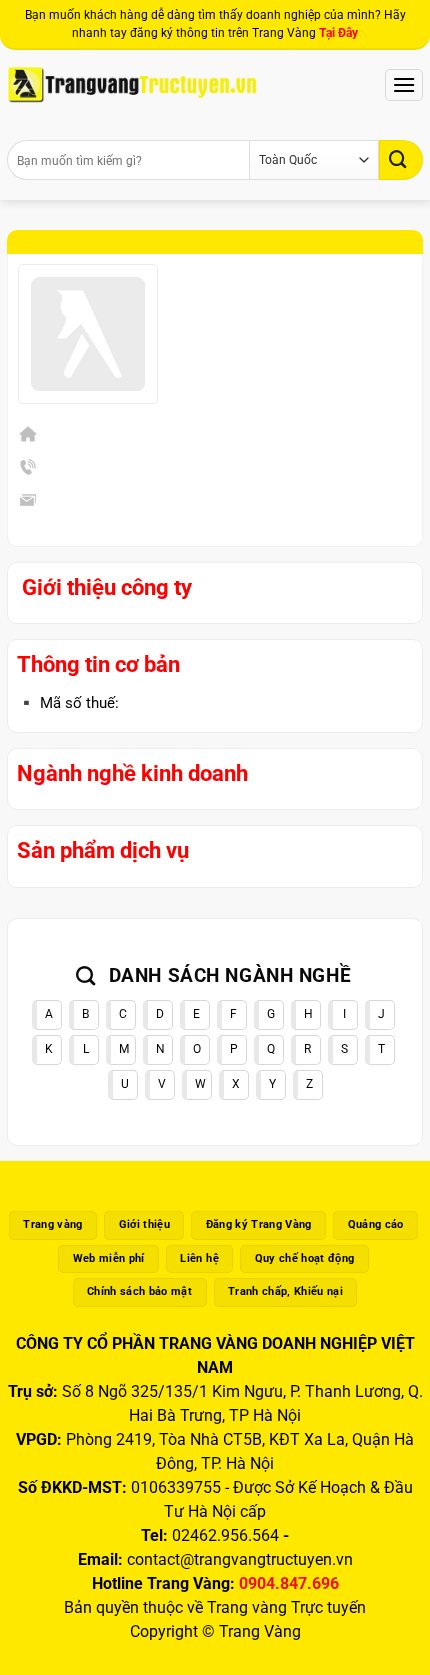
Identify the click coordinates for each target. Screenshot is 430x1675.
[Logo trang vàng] (132, 85)
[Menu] (404, 84)
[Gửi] (401, 159)
